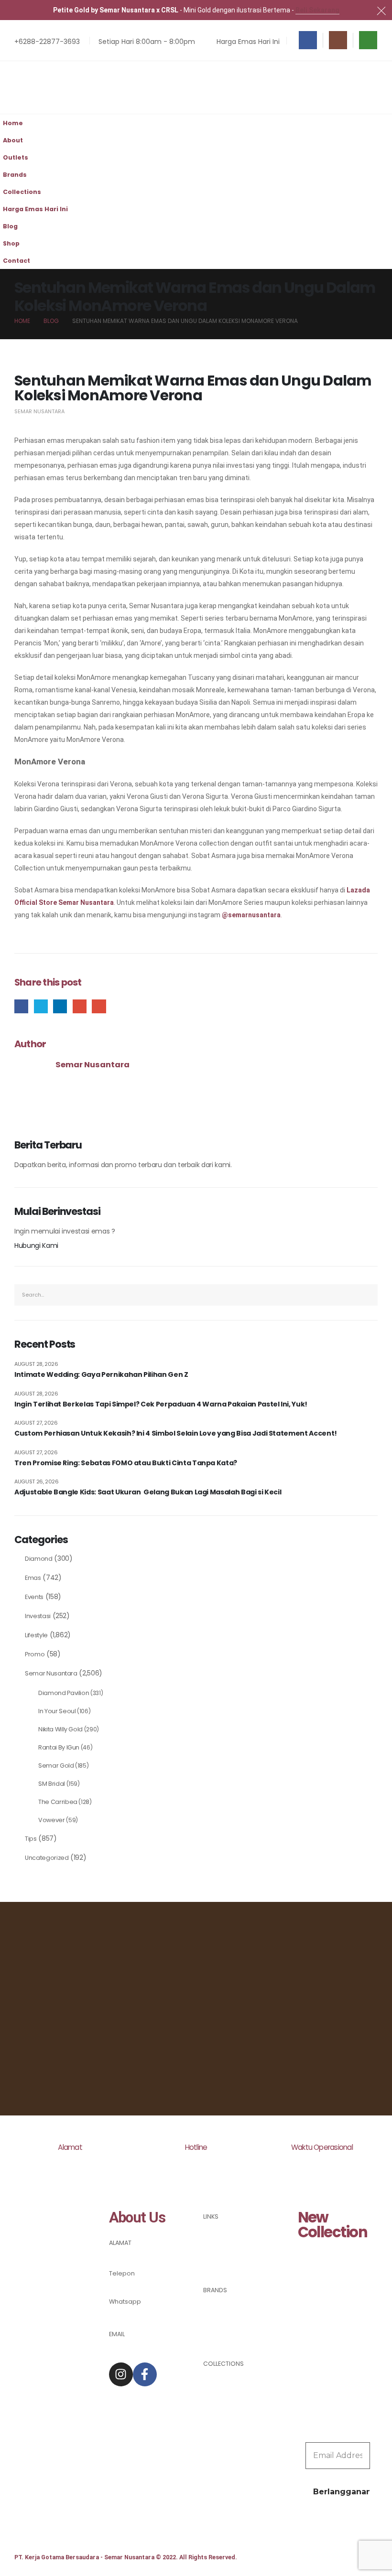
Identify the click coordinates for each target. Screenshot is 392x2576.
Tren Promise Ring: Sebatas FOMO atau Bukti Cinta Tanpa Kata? (126, 1463)
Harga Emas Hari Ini (35, 209)
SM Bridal (52, 1784)
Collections (22, 192)
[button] (382, 172)
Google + (80, 1006)
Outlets (16, 157)
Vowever (52, 1820)
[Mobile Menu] (369, 87)
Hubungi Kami (36, 1245)
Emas (33, 1578)
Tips (31, 1839)
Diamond (39, 1559)
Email (99, 1006)
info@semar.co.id (136, 2346)
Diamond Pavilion (64, 1693)
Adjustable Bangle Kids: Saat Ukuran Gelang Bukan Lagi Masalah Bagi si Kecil (148, 1492)
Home (13, 123)
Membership (223, 2253)
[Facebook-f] (145, 2374)
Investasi (38, 1616)
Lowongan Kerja (228, 2265)
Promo (35, 1654)
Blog (10, 226)
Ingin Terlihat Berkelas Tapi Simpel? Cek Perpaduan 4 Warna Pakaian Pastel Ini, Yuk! (161, 1404)
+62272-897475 (133, 2285)
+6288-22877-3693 (139, 2316)
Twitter (41, 1006)
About (13, 140)
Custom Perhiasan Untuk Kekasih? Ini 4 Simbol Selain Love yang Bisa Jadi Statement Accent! (176, 1433)
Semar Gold (56, 1766)
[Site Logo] (41, 87)
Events (34, 1597)
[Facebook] (308, 40)
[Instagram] (338, 40)
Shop (11, 243)
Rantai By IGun (59, 1747)
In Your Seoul (57, 1711)
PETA (116, 2255)
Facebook (21, 1006)
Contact (16, 261)
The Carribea (58, 1802)
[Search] (368, 1295)
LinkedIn (60, 1006)
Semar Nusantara (39, 411)
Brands (15, 175)
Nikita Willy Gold (60, 1729)
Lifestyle (36, 1635)
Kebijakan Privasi (229, 2242)
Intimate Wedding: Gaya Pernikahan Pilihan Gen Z (101, 1375)
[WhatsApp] (368, 40)
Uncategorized (47, 1858)
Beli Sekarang (317, 10)
